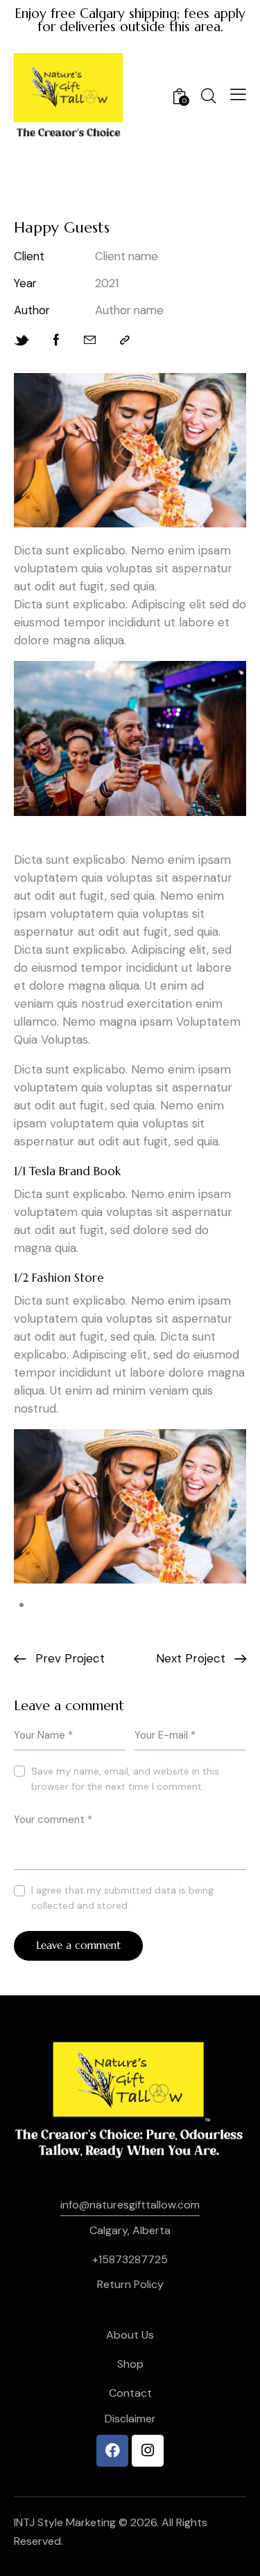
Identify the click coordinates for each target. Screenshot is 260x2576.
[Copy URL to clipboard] (125, 340)
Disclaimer (130, 2419)
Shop (130, 2364)
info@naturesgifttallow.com (130, 2205)
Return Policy (130, 2284)
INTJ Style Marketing (65, 2522)
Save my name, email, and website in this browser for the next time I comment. (125, 1779)
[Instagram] (148, 2451)
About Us (130, 2335)
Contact (130, 2393)
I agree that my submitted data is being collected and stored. (122, 1898)
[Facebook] (112, 2451)
